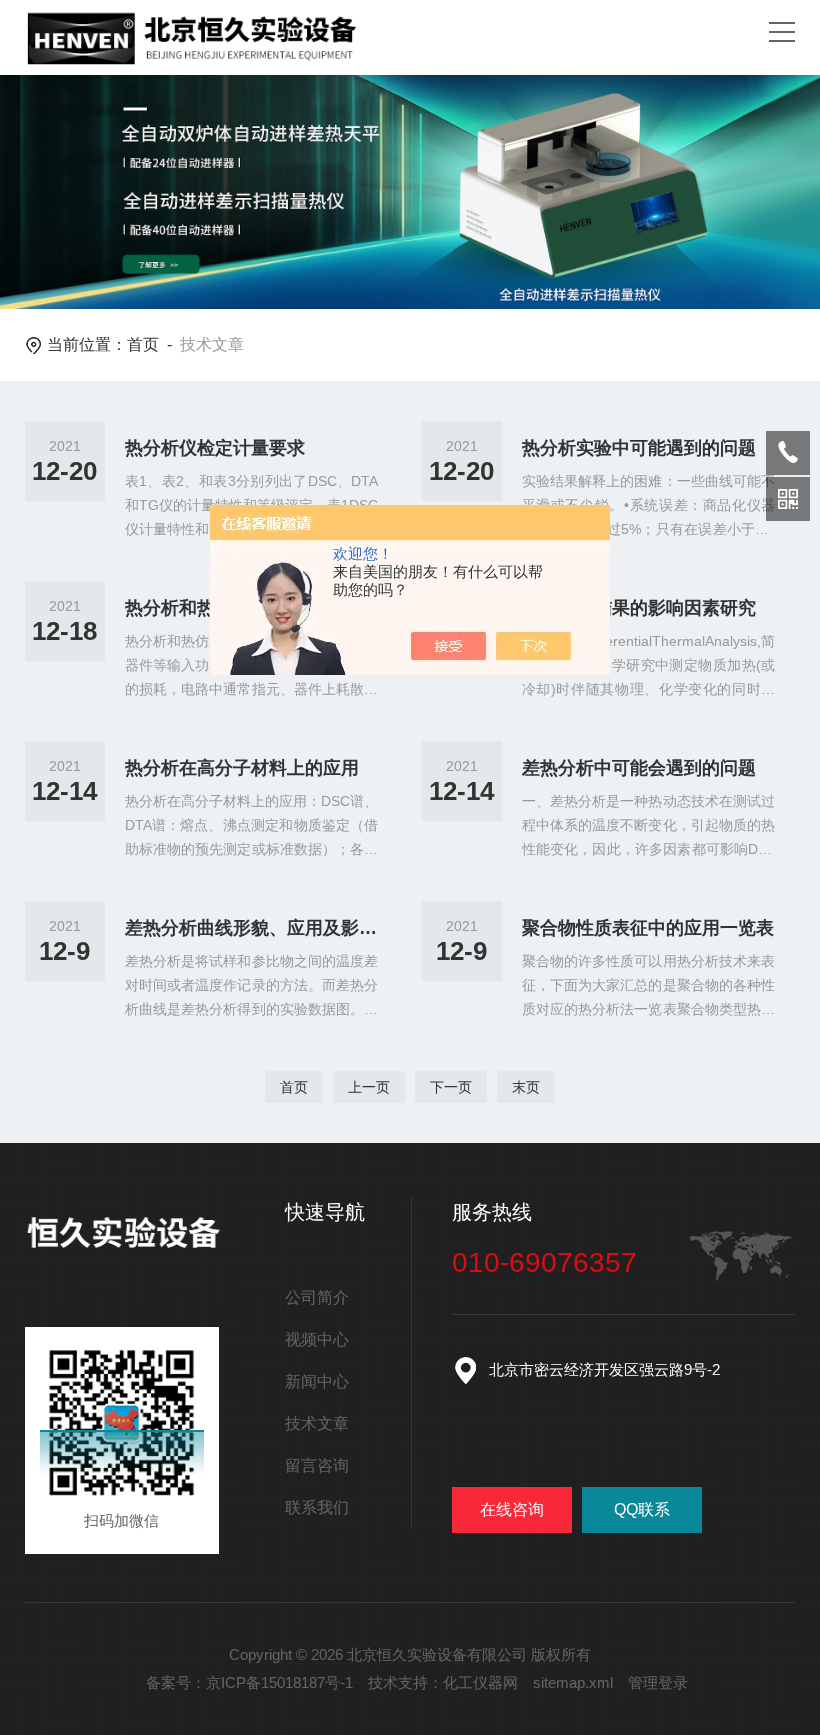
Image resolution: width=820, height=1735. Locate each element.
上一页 (369, 1087)
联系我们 (317, 1507)
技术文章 (317, 1423)
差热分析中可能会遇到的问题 (639, 768)
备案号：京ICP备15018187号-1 (249, 1682)
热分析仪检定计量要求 (215, 448)
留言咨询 (317, 1465)
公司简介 (317, 1297)
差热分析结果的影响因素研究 (639, 608)
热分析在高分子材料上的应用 (242, 768)
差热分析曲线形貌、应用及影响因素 (252, 928)
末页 (526, 1087)
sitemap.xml (573, 1682)
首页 (143, 344)
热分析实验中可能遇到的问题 (639, 448)
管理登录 (658, 1682)
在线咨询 (512, 1509)
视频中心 (317, 1339)
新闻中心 (317, 1381)
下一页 (451, 1087)
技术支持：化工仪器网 (443, 1682)
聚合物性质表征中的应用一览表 (648, 928)
